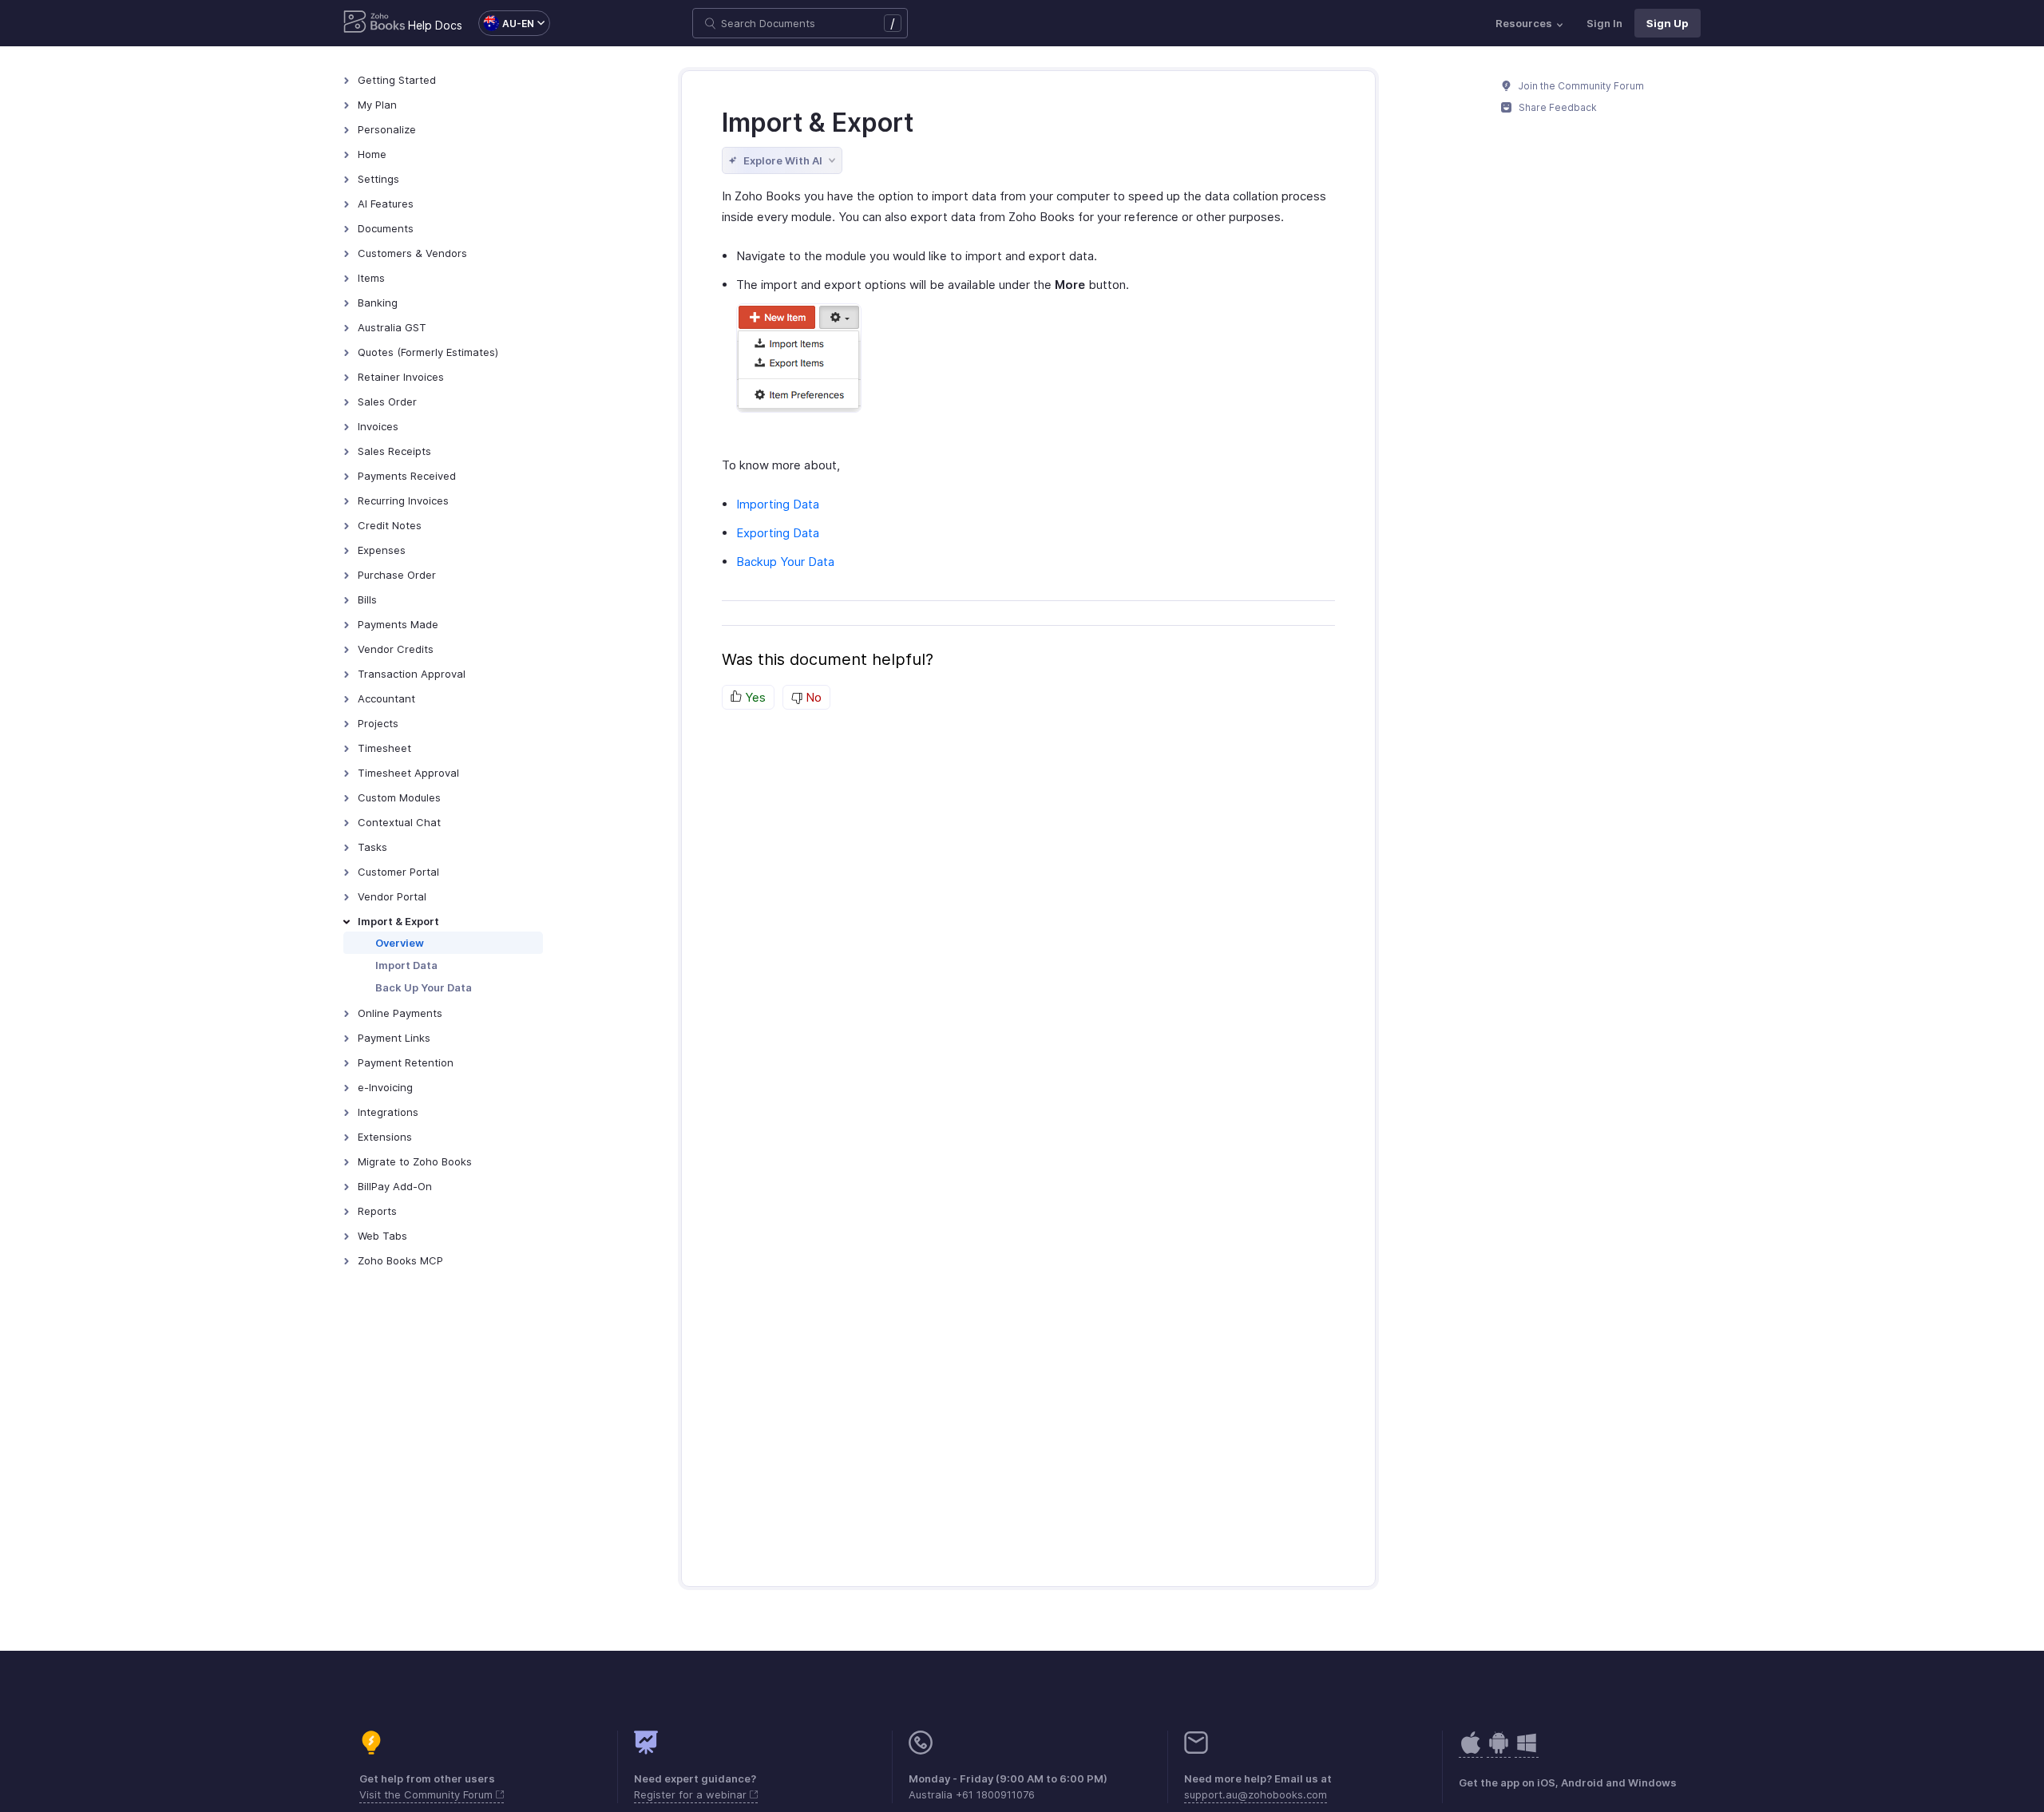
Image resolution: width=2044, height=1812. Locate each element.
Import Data (406, 965)
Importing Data (778, 504)
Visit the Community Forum (428, 1794)
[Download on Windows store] (1527, 1751)
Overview (400, 943)
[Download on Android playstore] (1471, 1751)
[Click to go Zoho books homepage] (374, 23)
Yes (754, 697)
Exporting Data (778, 533)
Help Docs (435, 25)
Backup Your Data (785, 562)
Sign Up (1668, 23)
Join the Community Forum (1580, 86)
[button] (506, 23)
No (812, 697)
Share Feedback (1557, 107)
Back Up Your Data (424, 987)
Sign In (1604, 23)
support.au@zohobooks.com (1256, 1794)
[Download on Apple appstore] (1499, 1751)
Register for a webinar (692, 1794)
